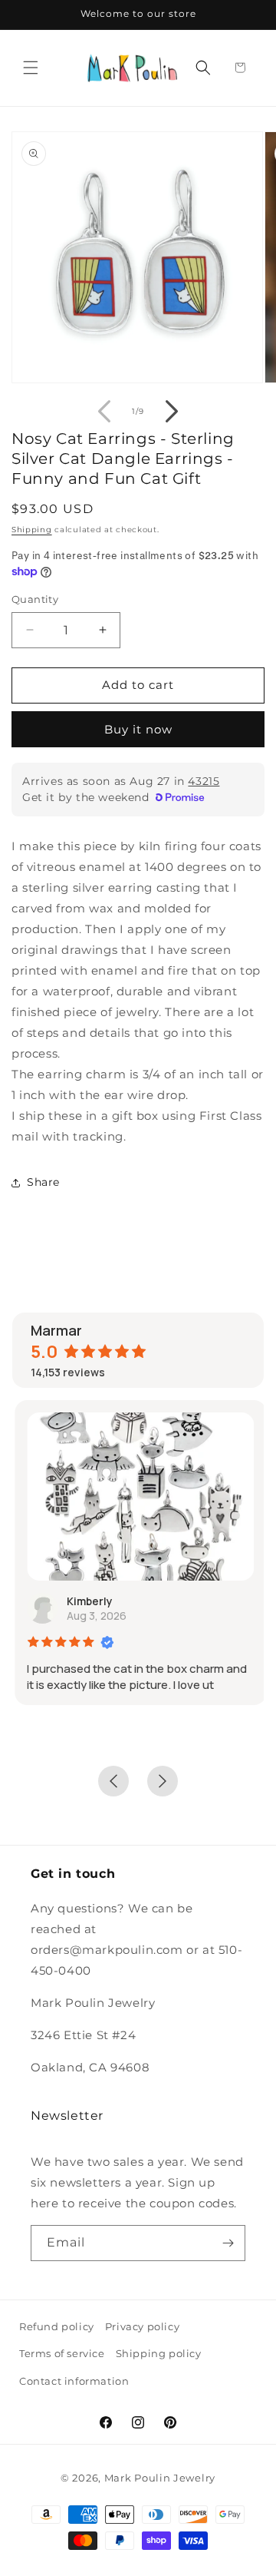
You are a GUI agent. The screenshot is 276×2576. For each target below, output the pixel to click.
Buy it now (138, 729)
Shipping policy (159, 2353)
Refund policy (57, 2326)
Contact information (74, 2381)
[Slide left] (104, 412)
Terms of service (62, 2353)
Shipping (32, 530)
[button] (31, 68)
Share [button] (43, 1182)
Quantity (35, 599)
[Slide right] (172, 412)
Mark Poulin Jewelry (160, 2478)
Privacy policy (142, 2326)
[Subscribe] (228, 2243)
